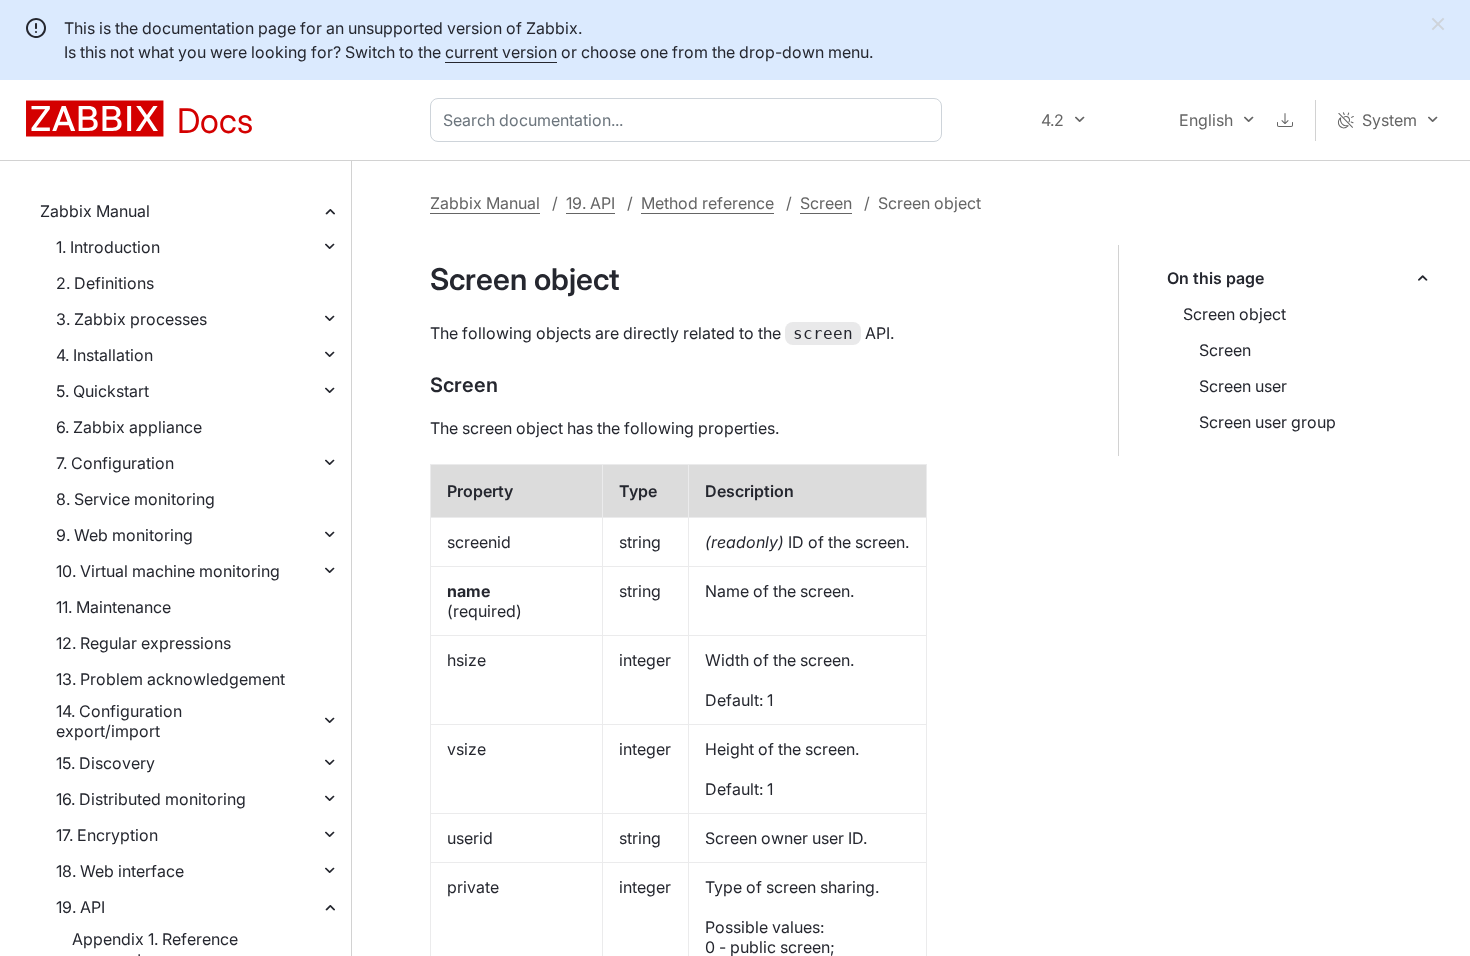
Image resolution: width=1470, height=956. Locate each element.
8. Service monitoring (135, 499)
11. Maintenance (113, 607)
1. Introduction (108, 247)
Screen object (1234, 314)
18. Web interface (120, 871)
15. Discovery (105, 763)
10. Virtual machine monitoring (168, 571)
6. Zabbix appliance (129, 427)
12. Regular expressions (143, 643)
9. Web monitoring (124, 535)
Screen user (1243, 386)
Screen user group (1267, 422)
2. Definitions (105, 283)
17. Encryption (107, 835)
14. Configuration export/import (119, 721)
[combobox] (690, 120)
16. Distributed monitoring (151, 799)
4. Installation (104, 355)
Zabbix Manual (95, 211)
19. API (80, 907)
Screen (826, 203)
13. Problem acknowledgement (170, 679)
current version (501, 52)
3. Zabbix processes (131, 319)
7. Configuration (115, 463)
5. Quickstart (102, 391)
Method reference (707, 203)
